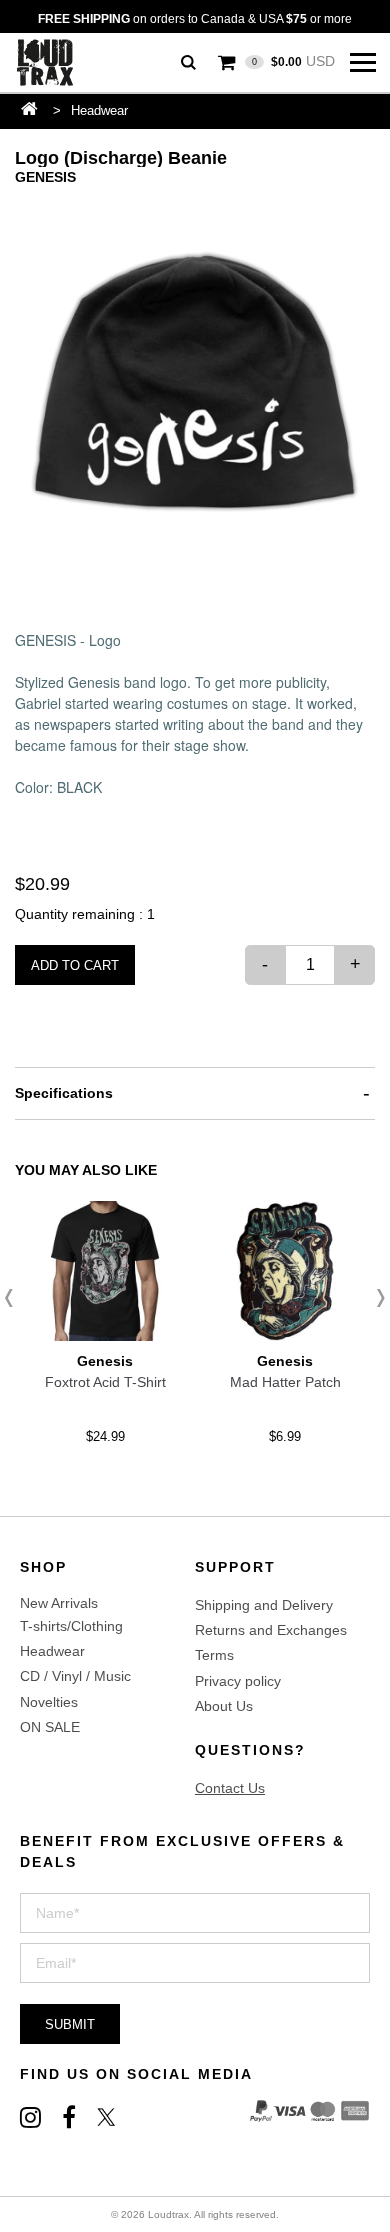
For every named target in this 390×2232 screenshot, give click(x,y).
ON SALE (50, 1727)
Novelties (49, 1702)
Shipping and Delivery (264, 1605)
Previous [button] (15, 1298)
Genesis (45, 177)
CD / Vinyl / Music (75, 1676)
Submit (70, 2024)
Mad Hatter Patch (285, 1382)
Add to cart (75, 965)
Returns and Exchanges (271, 1630)
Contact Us (230, 1788)
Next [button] (375, 1298)
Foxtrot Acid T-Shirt (105, 1382)
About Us (224, 1706)
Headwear (99, 110)
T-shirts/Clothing (71, 1626)
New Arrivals (59, 1603)
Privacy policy (238, 1681)
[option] (195, 388)
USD (293, 61)
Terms (214, 1655)
